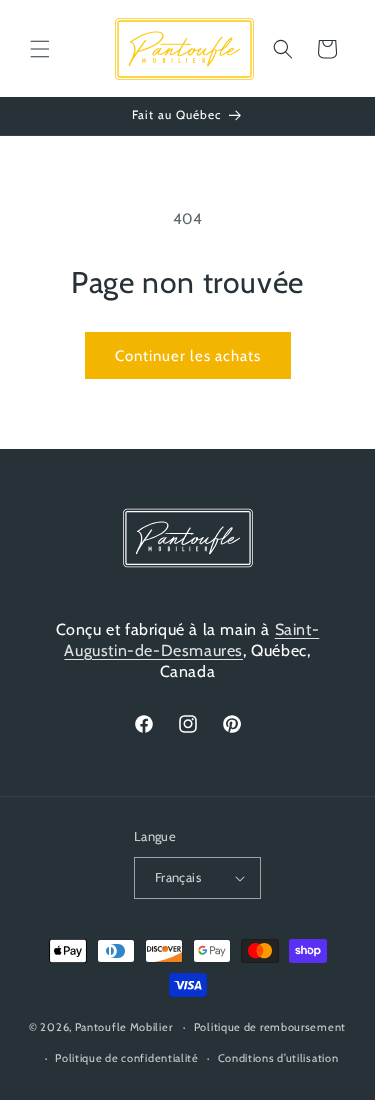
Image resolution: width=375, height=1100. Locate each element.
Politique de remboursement (270, 1027)
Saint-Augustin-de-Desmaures (191, 640)
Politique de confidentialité (127, 1058)
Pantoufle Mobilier (124, 1027)
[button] (40, 49)
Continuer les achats (188, 356)
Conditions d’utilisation (278, 1058)
